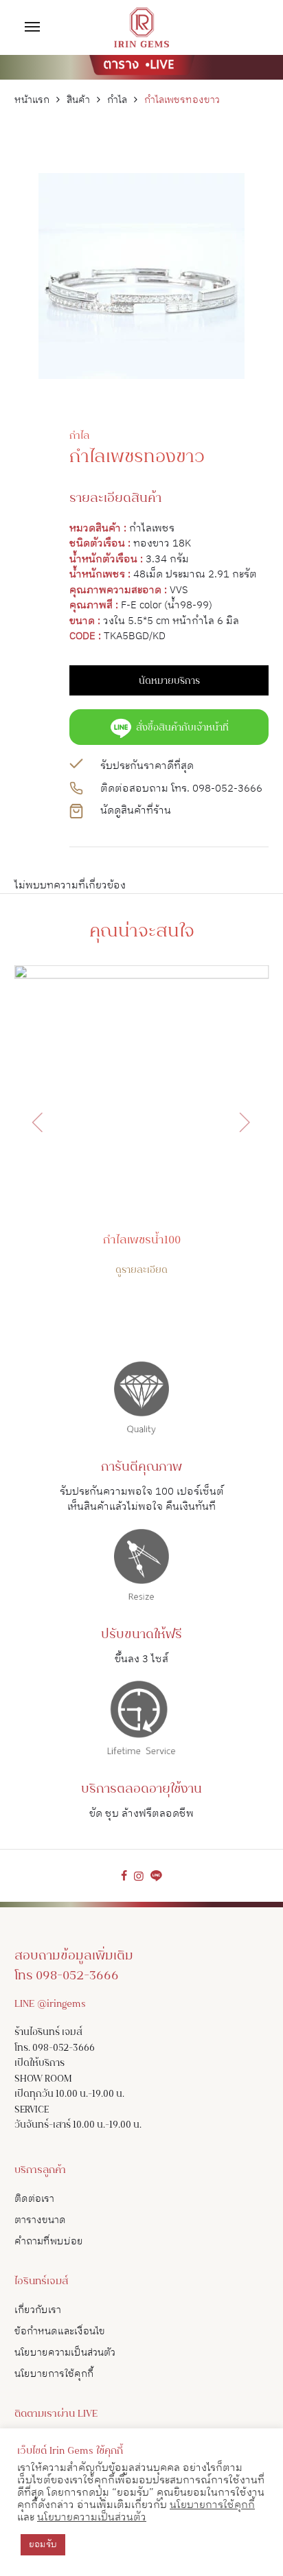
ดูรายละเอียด (141, 1271)
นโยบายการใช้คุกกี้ (54, 2374)
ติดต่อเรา (34, 2199)
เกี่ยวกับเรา (38, 2310)
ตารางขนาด (40, 2220)
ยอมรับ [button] (43, 2544)
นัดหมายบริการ (169, 682)
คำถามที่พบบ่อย (49, 2241)
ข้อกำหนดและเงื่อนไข (60, 2331)
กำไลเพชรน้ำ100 (142, 1241)
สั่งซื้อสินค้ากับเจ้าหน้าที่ (180, 728)
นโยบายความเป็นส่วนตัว (65, 2353)
